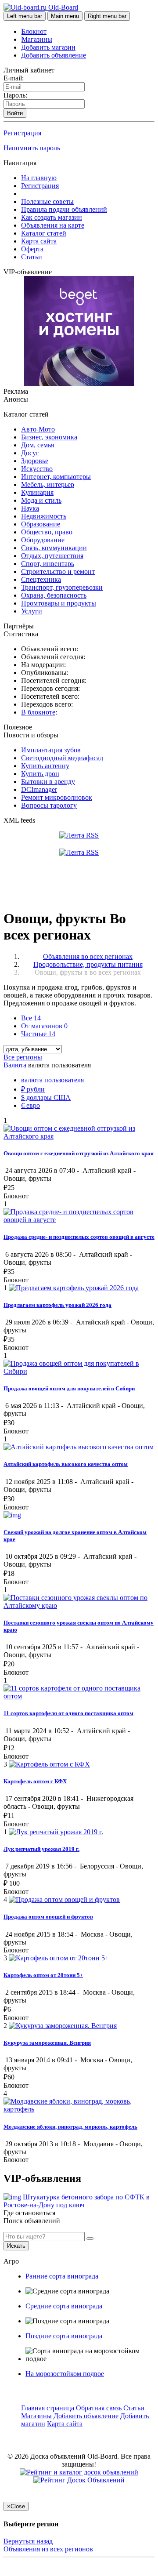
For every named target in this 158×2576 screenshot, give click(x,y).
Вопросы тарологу (49, 805)
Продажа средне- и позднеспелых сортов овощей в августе (79, 1237)
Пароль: (15, 95)
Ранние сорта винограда (62, 2276)
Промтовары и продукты (59, 603)
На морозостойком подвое (65, 2374)
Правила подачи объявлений (64, 209)
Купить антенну (45, 766)
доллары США (46, 1098)
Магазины (37, 39)
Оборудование (43, 540)
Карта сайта (39, 241)
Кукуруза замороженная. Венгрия (47, 2043)
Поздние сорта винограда (64, 2336)
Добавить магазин (48, 47)
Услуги (32, 611)
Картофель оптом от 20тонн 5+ (43, 1975)
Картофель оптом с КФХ (35, 1781)
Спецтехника (41, 579)
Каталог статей (44, 233)
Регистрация (22, 133)
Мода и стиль (41, 500)
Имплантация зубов (51, 750)
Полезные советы (47, 201)
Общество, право (47, 532)
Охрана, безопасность (54, 595)
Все (31, 1018)
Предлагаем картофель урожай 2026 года (57, 1305)
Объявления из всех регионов (48, 2549)
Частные (38, 1034)
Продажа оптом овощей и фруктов (48, 1917)
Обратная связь (99, 2408)
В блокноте (38, 712)
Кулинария (37, 492)
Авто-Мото (38, 429)
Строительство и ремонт (58, 571)
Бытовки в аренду (48, 782)
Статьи (32, 257)
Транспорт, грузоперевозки (62, 587)
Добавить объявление (54, 55)
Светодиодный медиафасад (62, 758)
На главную (39, 178)
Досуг (30, 453)
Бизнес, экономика (49, 437)
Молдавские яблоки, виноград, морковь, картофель (70, 2127)
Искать (16, 2246)
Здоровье (35, 461)
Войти (15, 113)
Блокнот (34, 31)
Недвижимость (44, 516)
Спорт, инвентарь (48, 564)
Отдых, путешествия (52, 556)
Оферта (32, 249)
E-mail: (14, 78)
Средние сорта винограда (64, 2306)
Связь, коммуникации (54, 548)
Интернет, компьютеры (56, 477)
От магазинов (44, 1026)
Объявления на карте (53, 225)
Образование (41, 524)
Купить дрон (40, 774)
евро (31, 1105)
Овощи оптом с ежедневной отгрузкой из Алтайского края (79, 1153)
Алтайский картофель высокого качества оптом (66, 1464)
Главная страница (48, 2408)
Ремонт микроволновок (57, 797)
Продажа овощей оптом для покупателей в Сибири (69, 1388)
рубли (33, 1089)
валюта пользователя (52, 1080)
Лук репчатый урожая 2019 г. (41, 1849)
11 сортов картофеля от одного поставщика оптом (68, 1713)
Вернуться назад (28, 2541)
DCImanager (39, 789)
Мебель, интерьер (48, 484)
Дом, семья (38, 445)
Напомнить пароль (32, 148)
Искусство (37, 469)
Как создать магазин (52, 217)
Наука (30, 508)
